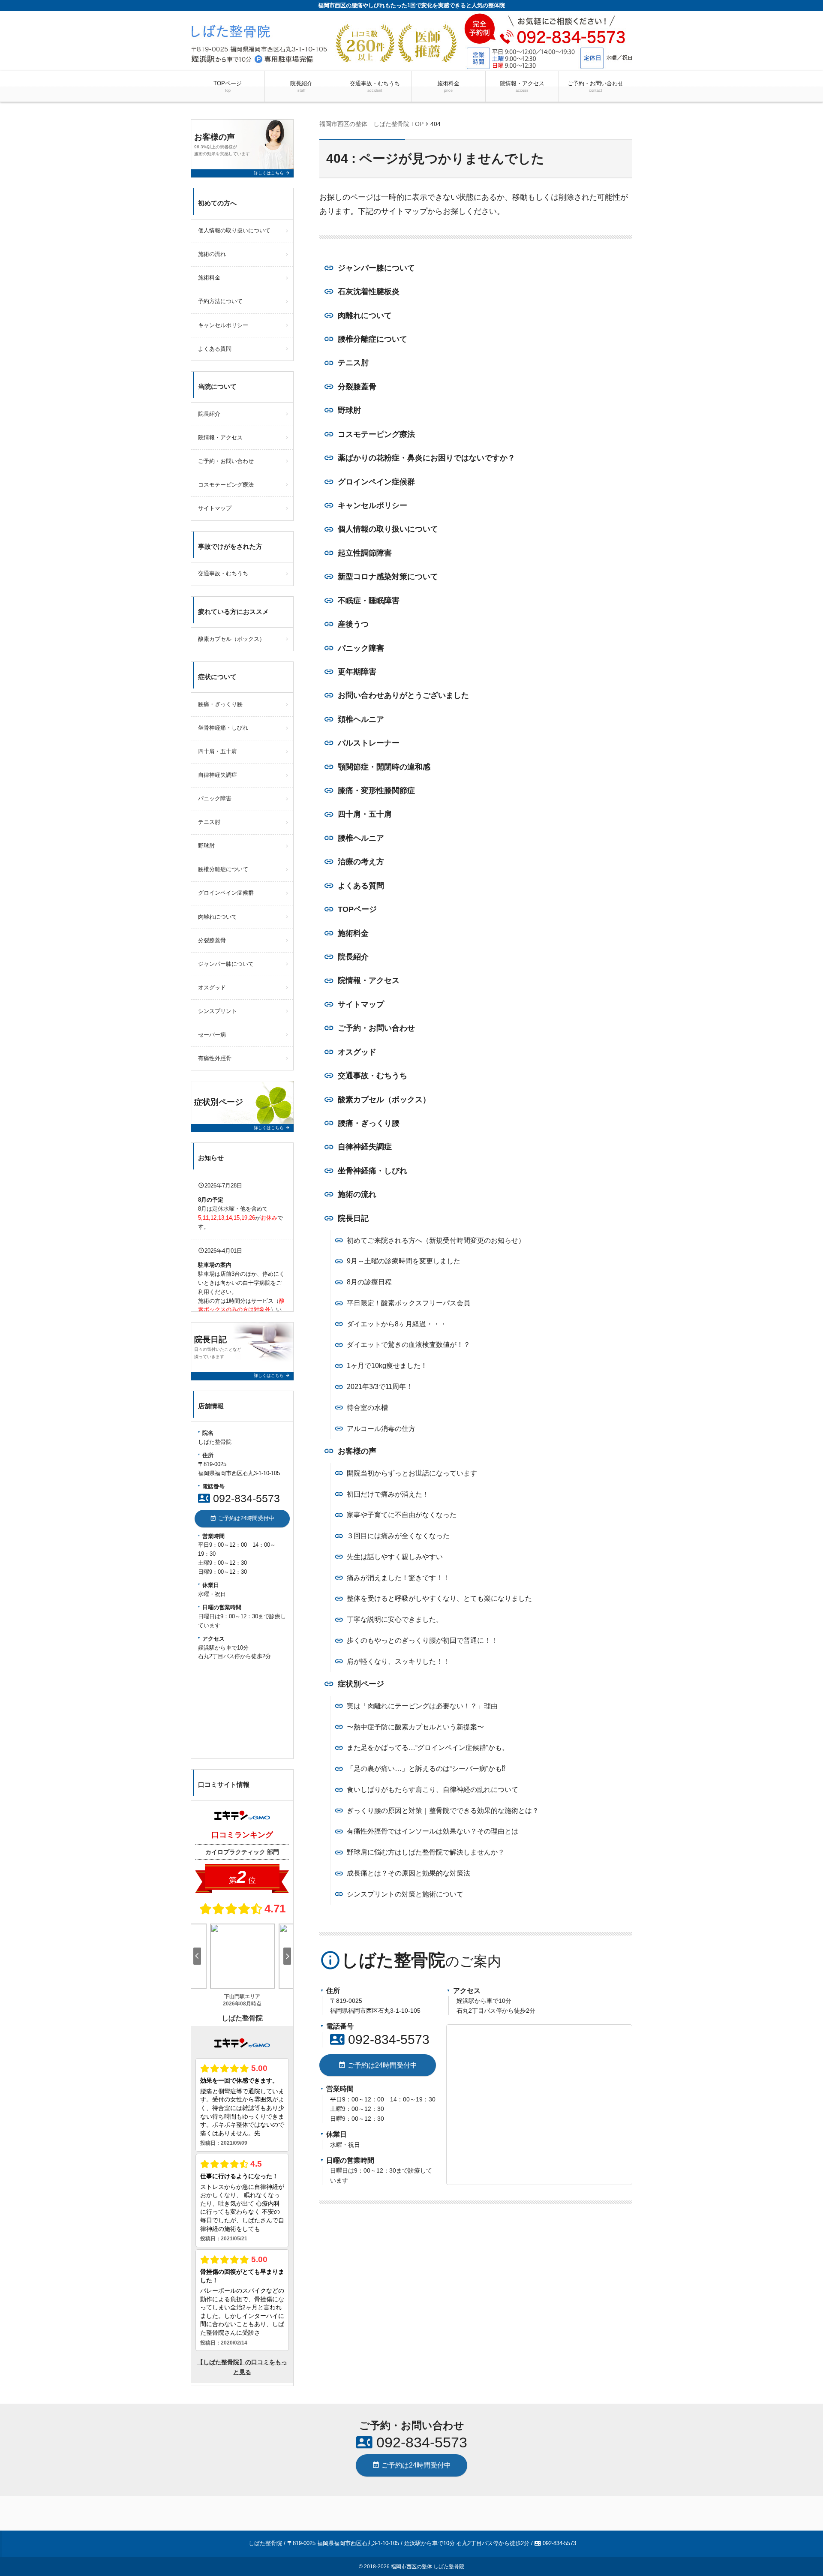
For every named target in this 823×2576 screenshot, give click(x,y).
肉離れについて (365, 316)
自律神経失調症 (365, 1147)
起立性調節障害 (365, 553)
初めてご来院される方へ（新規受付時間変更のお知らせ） (436, 1240)
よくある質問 (361, 886)
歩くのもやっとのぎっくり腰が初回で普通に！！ (422, 1640)
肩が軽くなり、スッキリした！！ (398, 1661)
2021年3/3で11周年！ (380, 1387)
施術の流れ (357, 1194)
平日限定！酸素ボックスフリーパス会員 (408, 1303)
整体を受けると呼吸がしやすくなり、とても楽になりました (439, 1598)
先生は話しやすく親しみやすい (395, 1557)
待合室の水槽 (367, 1408)
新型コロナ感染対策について (388, 577)
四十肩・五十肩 (365, 814)
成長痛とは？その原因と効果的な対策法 (408, 1873)
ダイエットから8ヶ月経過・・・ (397, 1324)
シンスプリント (218, 1011)
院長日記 (353, 1218)
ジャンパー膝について (376, 268)
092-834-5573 (380, 2039)
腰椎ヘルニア (361, 838)
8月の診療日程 (369, 1282)
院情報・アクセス (522, 86)
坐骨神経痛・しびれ (372, 1171)
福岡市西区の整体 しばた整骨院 (428, 2567)
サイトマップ (361, 1004)
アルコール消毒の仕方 (381, 1429)
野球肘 (349, 410)
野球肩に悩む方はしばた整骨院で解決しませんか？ (426, 1852)
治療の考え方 (361, 862)
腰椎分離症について (372, 339)
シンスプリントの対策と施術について (405, 1894)
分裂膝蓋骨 (357, 387)
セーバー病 (212, 1035)
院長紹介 (301, 86)
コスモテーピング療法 (376, 434)
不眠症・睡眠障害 (369, 601)
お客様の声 (357, 1451)
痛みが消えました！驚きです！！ (398, 1578)
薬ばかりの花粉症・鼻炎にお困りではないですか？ (427, 458)
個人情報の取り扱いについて (388, 529)
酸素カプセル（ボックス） (384, 1100)
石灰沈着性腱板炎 (369, 292)
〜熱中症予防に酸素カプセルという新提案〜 (415, 1727)
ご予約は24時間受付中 (378, 2065)
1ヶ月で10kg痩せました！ (387, 1366)
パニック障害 (361, 648)
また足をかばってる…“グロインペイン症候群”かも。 (428, 1748)
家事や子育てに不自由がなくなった (402, 1515)
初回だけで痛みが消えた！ (388, 1494)
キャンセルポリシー (372, 505)
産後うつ (353, 624)
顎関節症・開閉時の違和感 (384, 767)
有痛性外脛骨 (215, 1058)
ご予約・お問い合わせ (595, 86)
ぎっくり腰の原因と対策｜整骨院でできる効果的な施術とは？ (443, 1811)
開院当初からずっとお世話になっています (412, 1473)
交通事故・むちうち (375, 86)
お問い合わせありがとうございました (403, 695)
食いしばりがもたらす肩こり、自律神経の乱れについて (433, 1790)
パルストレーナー (369, 743)
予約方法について (220, 301)
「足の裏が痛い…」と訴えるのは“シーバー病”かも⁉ (426, 1769)
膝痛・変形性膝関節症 (376, 791)
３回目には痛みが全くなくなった (398, 1536)
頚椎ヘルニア (361, 719)
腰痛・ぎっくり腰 (369, 1123)
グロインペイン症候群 (376, 482)
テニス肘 (353, 363)
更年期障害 (357, 672)
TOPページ (228, 86)
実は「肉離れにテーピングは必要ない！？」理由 (422, 1706)
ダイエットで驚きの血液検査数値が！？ (408, 1345)
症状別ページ (361, 1684)
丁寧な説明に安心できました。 (395, 1619)
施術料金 (448, 86)
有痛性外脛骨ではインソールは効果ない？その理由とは (433, 1831)
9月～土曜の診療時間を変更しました (404, 1261)
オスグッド (357, 1052)
